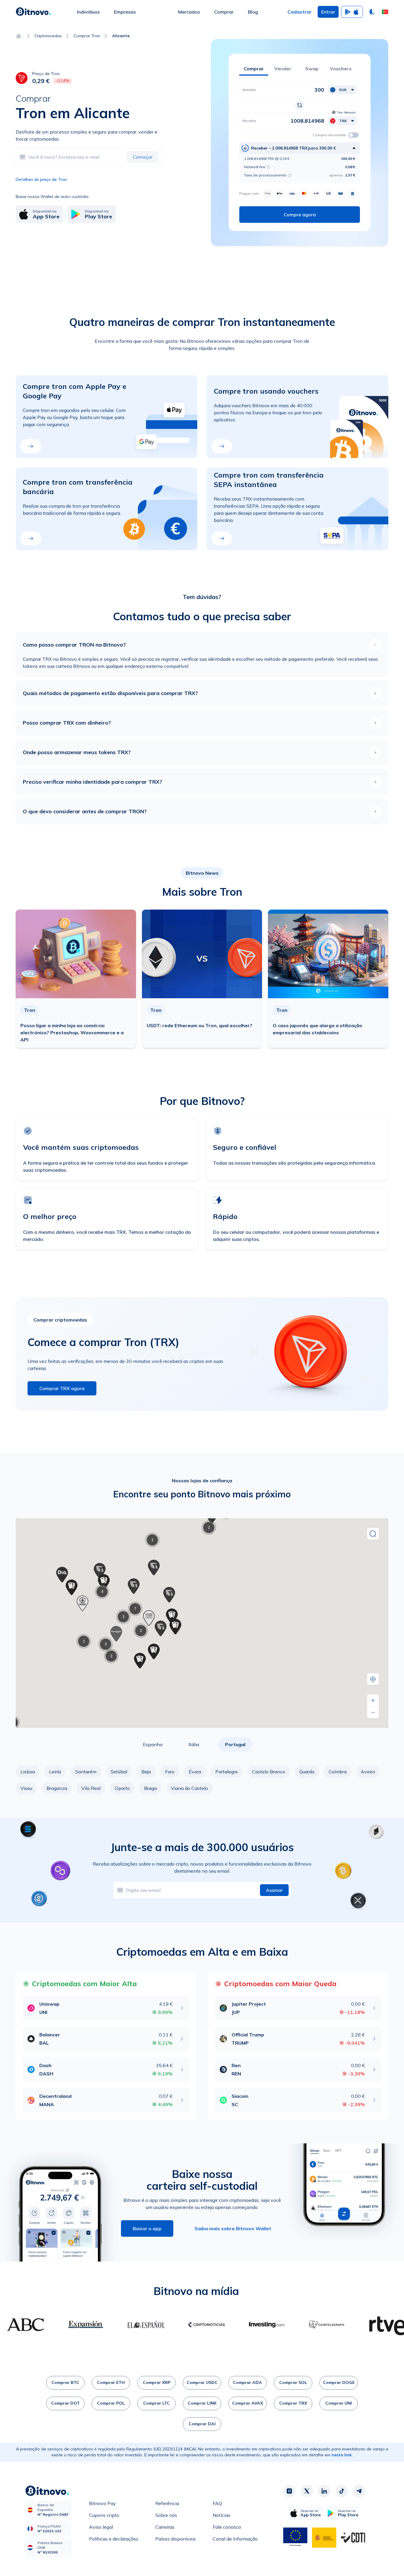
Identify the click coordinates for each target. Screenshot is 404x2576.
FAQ (217, 2503)
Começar (143, 157)
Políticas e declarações (114, 2539)
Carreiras (165, 2527)
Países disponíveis (176, 2539)
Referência (167, 2503)
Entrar (328, 12)
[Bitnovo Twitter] (307, 2491)
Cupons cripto (104, 2515)
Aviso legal (101, 2527)
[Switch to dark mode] (372, 12)
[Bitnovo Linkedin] (324, 2491)
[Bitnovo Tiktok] (342, 2491)
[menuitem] (88, 12)
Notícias (222, 2515)
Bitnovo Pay (102, 2503)
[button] (385, 12)
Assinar (274, 1890)
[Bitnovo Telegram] (359, 2491)
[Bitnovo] (33, 12)
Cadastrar (300, 12)
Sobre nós (166, 2515)
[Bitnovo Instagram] (289, 2491)
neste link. (342, 2455)
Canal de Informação (235, 2539)
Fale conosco (227, 2527)
